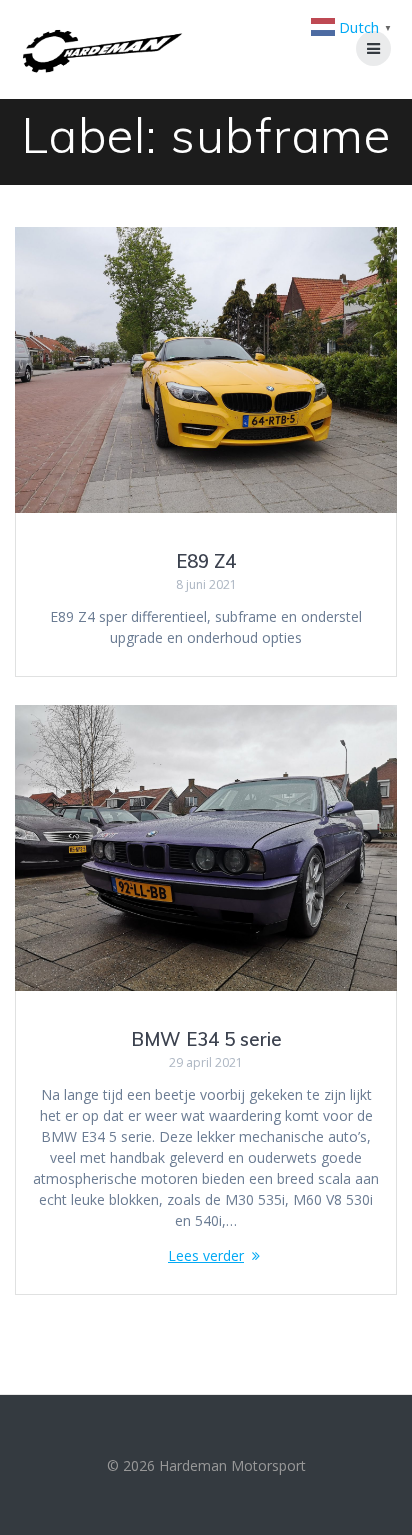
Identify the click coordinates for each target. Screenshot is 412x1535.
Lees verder (206, 1255)
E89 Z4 (206, 561)
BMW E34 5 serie (206, 1039)
